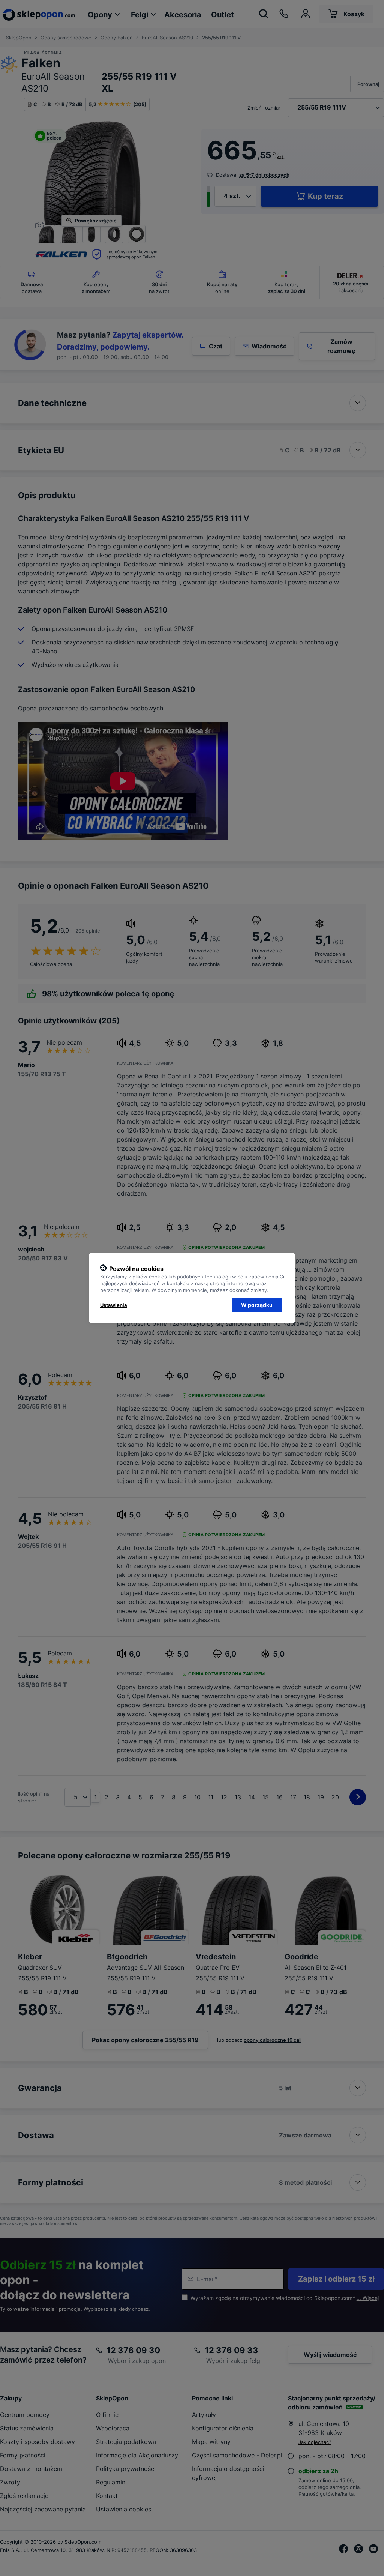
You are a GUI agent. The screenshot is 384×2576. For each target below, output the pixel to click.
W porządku (257, 1305)
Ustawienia (114, 1305)
